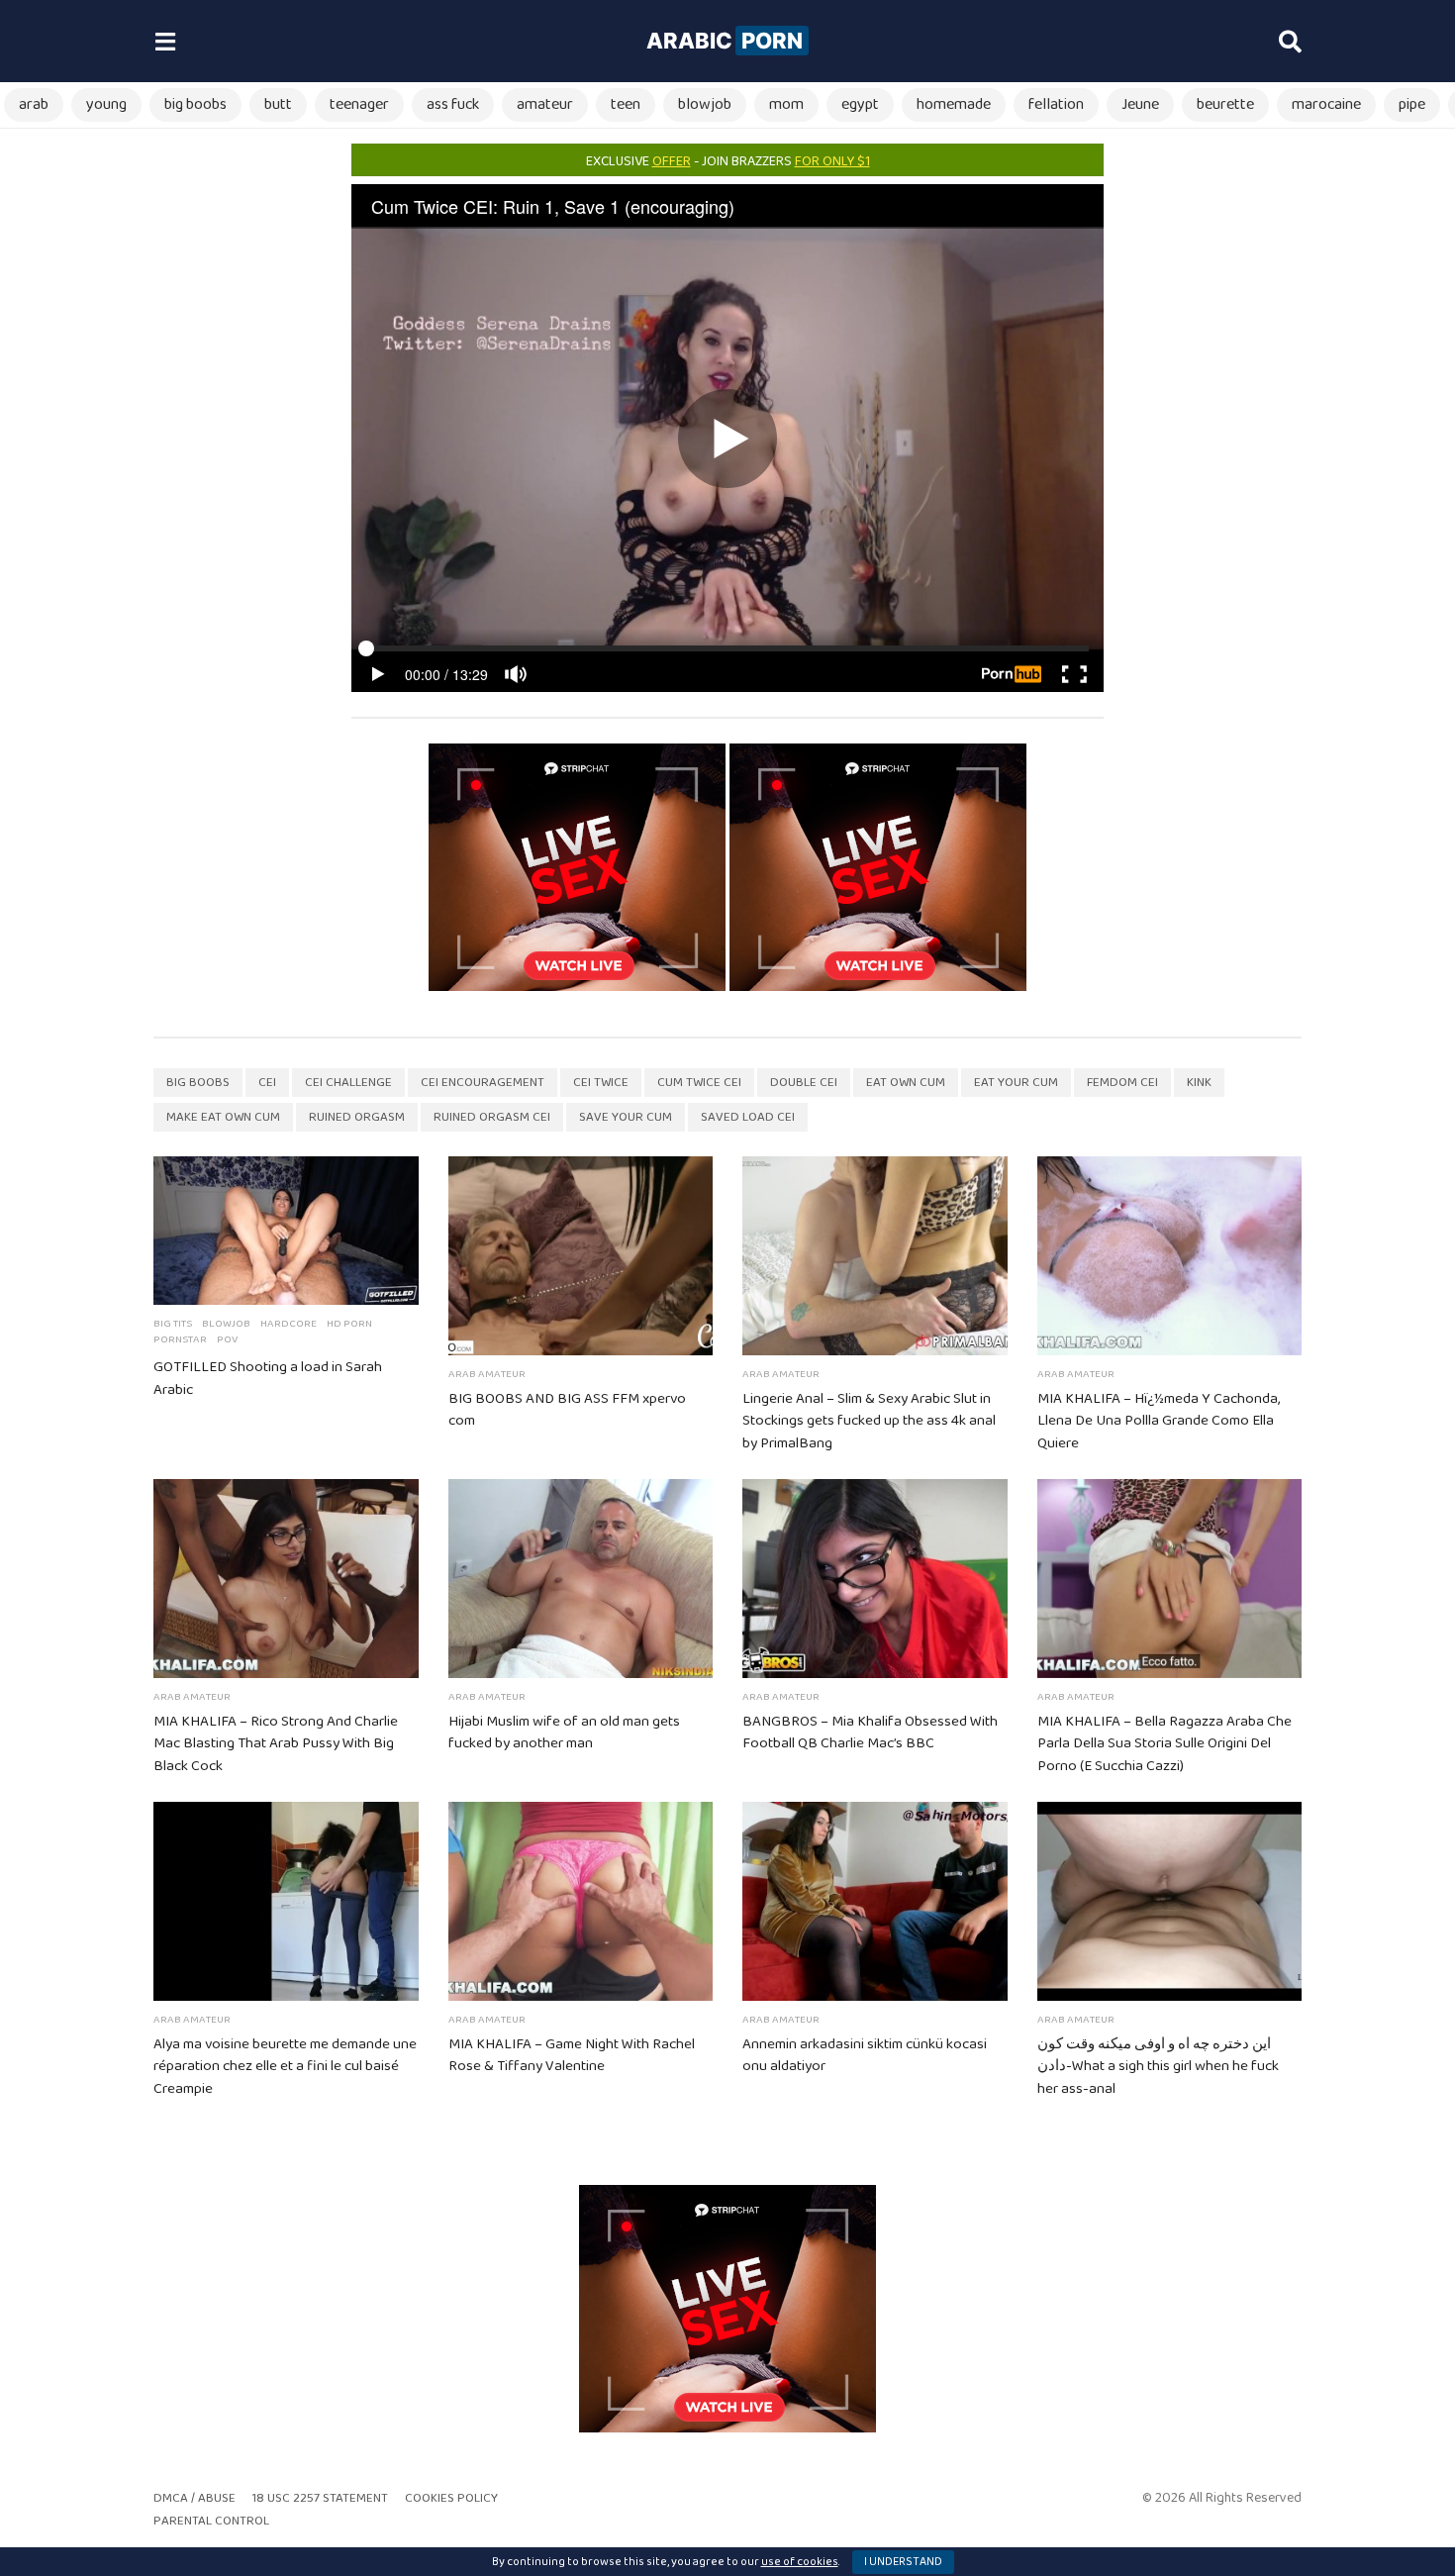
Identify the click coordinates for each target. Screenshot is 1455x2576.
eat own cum (906, 1083)
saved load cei (748, 1117)
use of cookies (800, 2562)
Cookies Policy (451, 2498)
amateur (545, 104)
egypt (860, 104)
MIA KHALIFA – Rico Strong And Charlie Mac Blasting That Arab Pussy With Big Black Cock (276, 1744)
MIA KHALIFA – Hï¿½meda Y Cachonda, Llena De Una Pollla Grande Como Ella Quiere (1159, 1422)
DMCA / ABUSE (194, 2498)
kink (1199, 1083)
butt (278, 104)
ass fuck (453, 104)
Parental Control (211, 2521)
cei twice (601, 1083)
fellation (1056, 104)
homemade (954, 104)
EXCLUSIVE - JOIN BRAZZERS (728, 161)
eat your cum (1016, 1083)
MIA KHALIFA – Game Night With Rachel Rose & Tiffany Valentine (572, 2056)
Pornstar (180, 1339)
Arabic (725, 41)
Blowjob (226, 1324)
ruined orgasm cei (492, 1117)
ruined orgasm (357, 1117)
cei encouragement (483, 1083)
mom (786, 104)
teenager (359, 104)
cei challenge (348, 1083)
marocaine (1326, 104)
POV (227, 1339)
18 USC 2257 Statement (320, 2498)
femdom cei (1122, 1083)
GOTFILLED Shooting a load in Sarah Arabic (268, 1379)
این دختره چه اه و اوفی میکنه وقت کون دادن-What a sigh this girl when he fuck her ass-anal (1158, 2067)
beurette (1225, 104)
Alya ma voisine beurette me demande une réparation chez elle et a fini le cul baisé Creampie (285, 2067)
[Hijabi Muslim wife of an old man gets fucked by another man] (581, 1579)
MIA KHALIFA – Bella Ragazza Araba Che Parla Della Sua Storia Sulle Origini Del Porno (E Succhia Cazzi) (1164, 1744)
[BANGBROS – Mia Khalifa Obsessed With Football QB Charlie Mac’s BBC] (875, 1579)
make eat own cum (223, 1117)
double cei (804, 1083)
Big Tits (173, 1324)
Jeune (1140, 104)
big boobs (195, 104)
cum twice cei (699, 1083)
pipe (1412, 104)
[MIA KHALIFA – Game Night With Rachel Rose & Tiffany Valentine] (581, 1901)
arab (34, 104)
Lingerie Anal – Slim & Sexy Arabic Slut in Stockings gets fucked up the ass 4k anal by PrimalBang (869, 1422)
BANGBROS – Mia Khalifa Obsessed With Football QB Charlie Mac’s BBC (870, 1733)
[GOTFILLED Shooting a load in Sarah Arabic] (286, 1231)
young (106, 104)
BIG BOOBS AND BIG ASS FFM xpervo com (567, 1410)
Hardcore (289, 1324)
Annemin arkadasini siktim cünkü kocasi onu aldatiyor (865, 2056)
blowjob (705, 104)
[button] (165, 42)
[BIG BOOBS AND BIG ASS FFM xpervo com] (581, 1256)
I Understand (903, 2562)
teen (626, 104)
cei (267, 1083)
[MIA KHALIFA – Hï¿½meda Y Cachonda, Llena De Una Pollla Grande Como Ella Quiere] (1170, 1256)
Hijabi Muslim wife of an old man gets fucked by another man (564, 1733)
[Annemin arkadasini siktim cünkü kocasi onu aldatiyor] (875, 1901)
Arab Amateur (487, 1374)
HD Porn (349, 1324)
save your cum (626, 1117)
